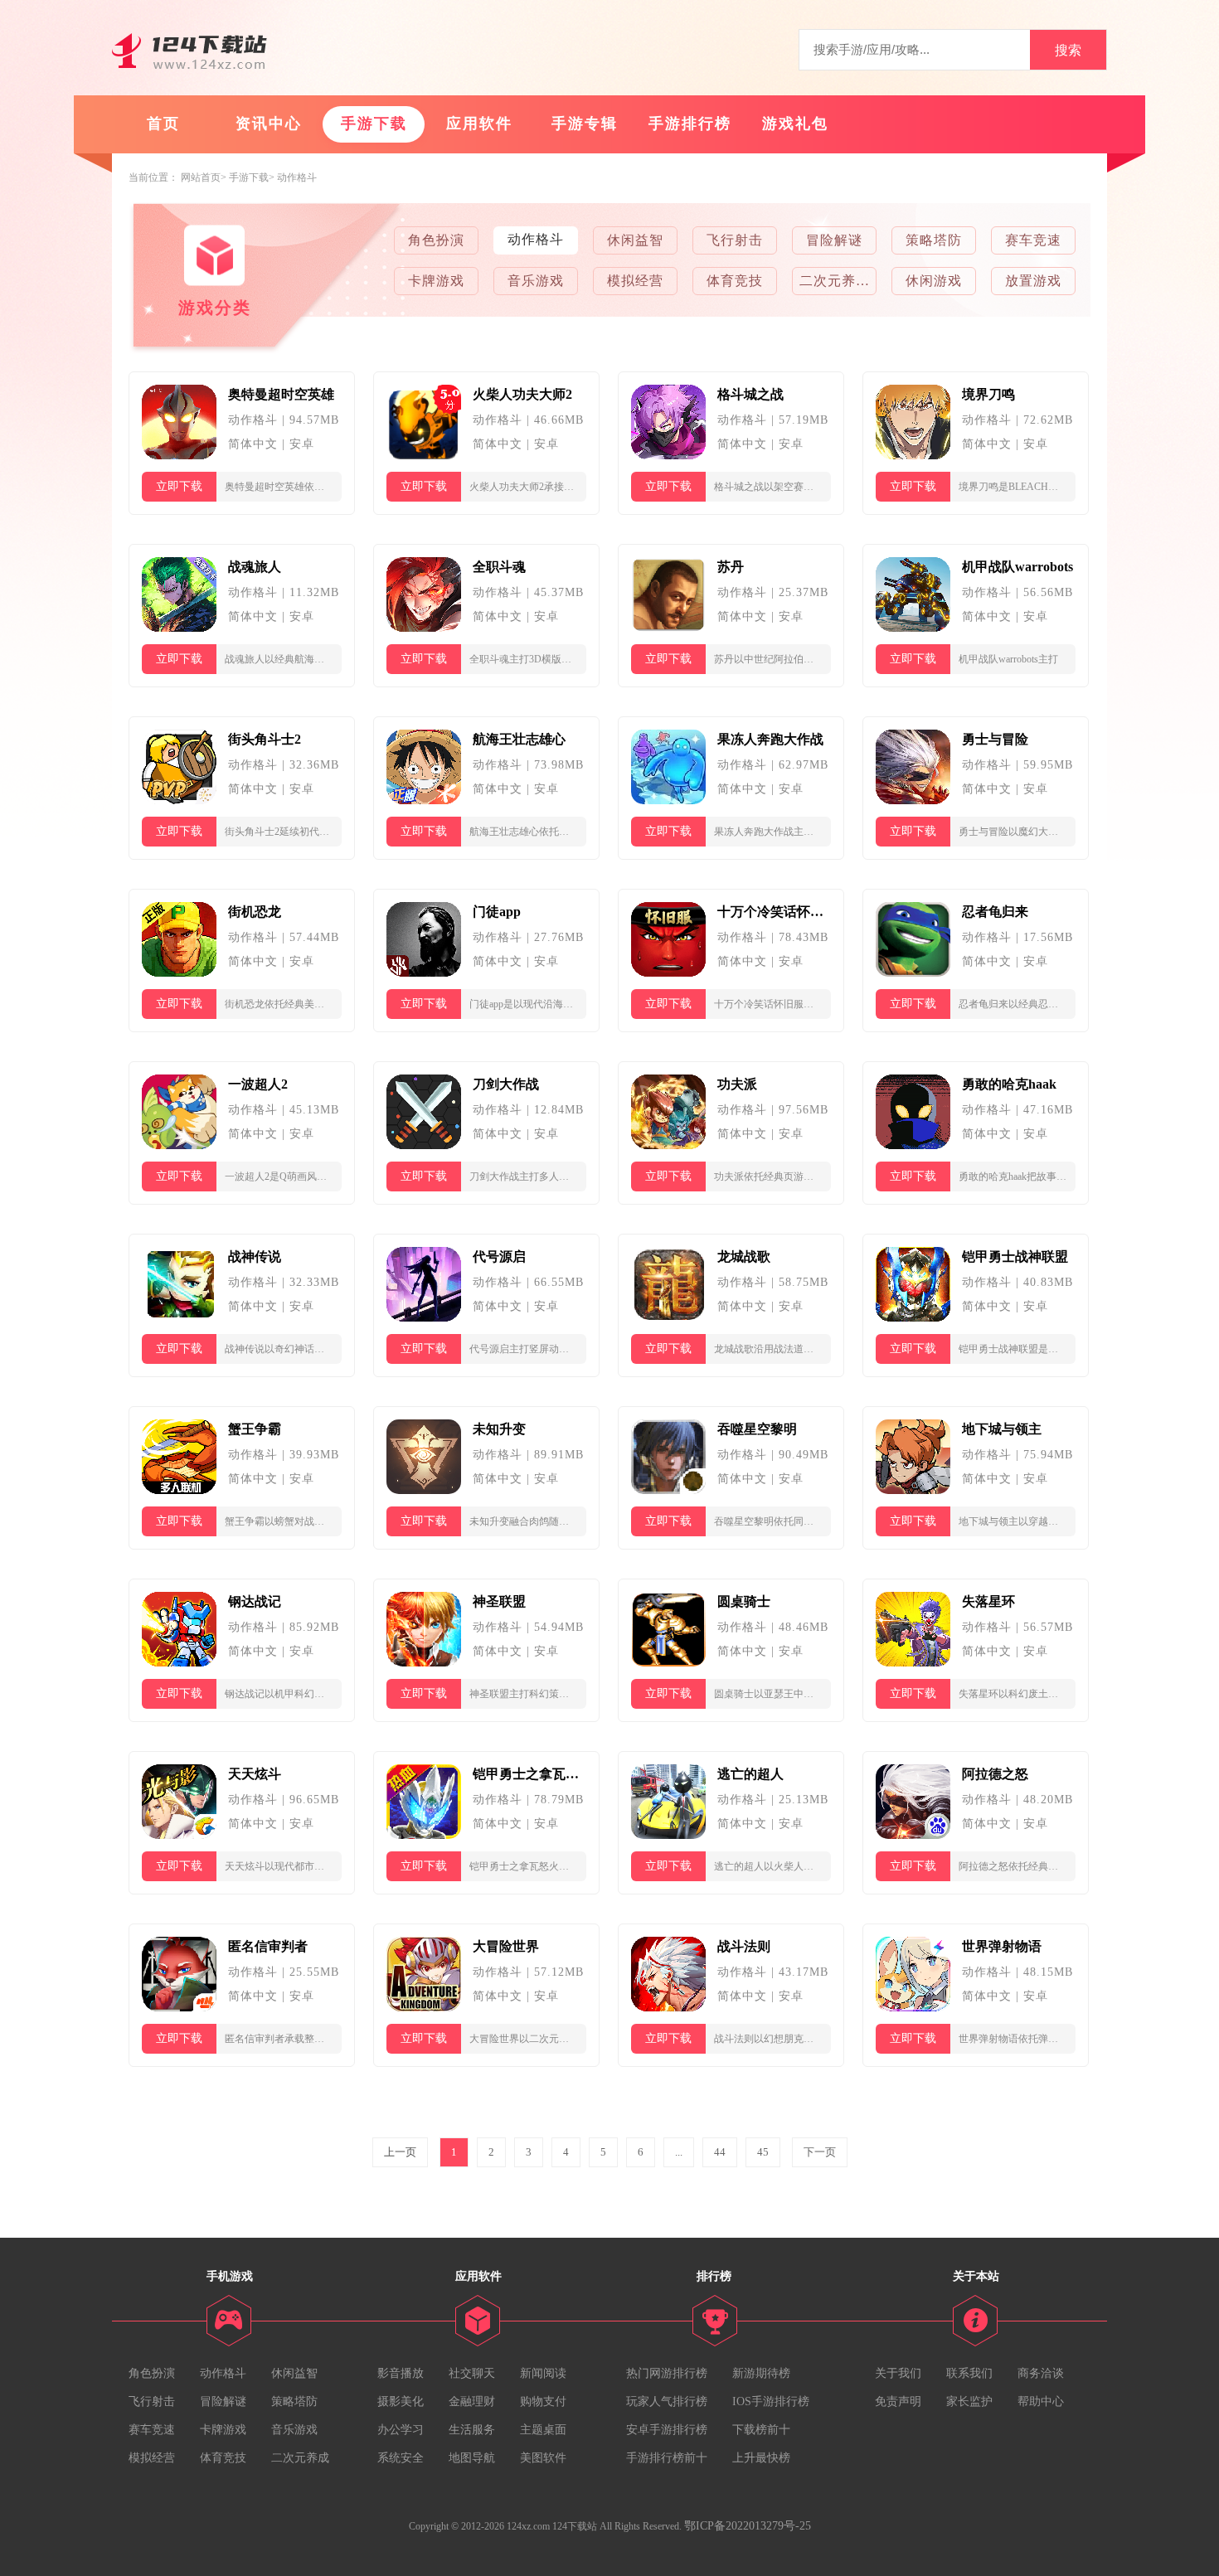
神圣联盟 (499, 1601)
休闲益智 (635, 240)
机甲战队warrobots (1017, 567)
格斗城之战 (750, 394)
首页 (163, 124)
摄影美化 (401, 2401)
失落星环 (988, 1601)
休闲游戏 (934, 281)
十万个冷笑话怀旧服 (774, 912)
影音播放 (401, 2373)
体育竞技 (735, 281)
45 (763, 2152)
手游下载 (374, 124)
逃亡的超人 (750, 1774)
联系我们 (969, 2373)
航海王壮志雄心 (519, 739)
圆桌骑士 (744, 1601)
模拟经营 (635, 281)
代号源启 (499, 1256)
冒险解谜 (834, 240)
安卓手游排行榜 (667, 2430)
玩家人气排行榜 (667, 2401)
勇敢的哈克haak (1009, 1084)
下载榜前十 (761, 2430)
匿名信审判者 (268, 1946)
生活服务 (472, 2430)
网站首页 (201, 177)
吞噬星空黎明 (757, 1429)
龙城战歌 (744, 1256)
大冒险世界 (506, 1946)
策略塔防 (934, 240)
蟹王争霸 (255, 1429)
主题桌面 (543, 2430)
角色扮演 (436, 240)
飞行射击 (735, 240)
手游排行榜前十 (667, 2458)
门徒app (497, 912)
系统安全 (401, 2458)
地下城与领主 (1002, 1429)
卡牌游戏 (436, 281)
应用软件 (479, 124)
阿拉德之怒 (995, 1774)
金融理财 (472, 2401)
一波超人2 (258, 1084)
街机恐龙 (255, 912)
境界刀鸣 (988, 394)
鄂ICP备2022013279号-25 (748, 2526)
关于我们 (898, 2373)
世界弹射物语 (1002, 1946)
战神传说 (255, 1256)
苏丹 (731, 567)
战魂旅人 (255, 567)
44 (720, 2152)
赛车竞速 (1033, 240)
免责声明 (898, 2401)
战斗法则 (744, 1946)
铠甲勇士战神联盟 (1015, 1256)
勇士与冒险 (995, 739)
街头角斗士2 (265, 739)
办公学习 (401, 2430)
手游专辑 (585, 124)
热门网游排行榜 (667, 2373)
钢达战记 (255, 1601)
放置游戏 (1033, 281)
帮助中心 (1041, 2401)
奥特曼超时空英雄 (281, 394)
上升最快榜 (761, 2458)
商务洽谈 (1041, 2373)
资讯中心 (269, 124)
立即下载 (179, 486)
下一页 (820, 2152)
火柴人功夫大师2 (522, 394)
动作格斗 (297, 177)
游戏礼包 (795, 124)
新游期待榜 (761, 2373)
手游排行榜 (690, 124)
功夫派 (737, 1084)
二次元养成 (834, 281)
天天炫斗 (255, 1774)
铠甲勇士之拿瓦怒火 (529, 1774)
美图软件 (543, 2458)
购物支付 (543, 2401)
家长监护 (969, 2401)
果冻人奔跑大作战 (770, 739)
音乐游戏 (536, 281)
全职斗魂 (499, 567)
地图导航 (472, 2458)
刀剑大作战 (506, 1084)
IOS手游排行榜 (771, 2401)
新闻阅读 (543, 2373)
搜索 (1068, 50)
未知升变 (499, 1429)
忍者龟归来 (995, 912)
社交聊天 (472, 2373)
